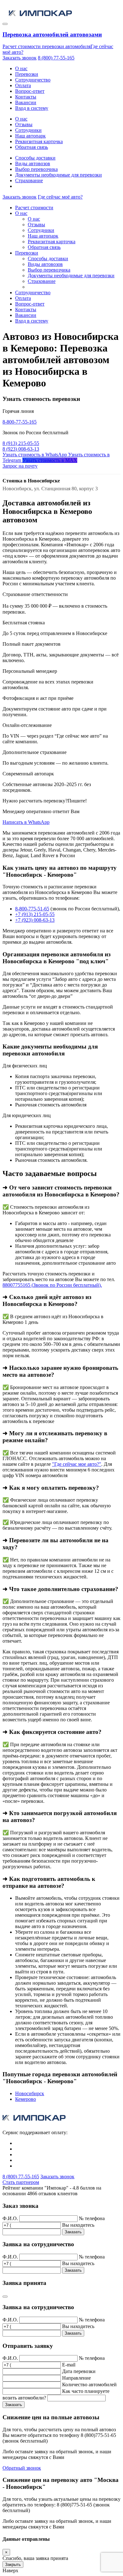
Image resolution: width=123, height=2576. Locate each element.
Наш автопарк (30, 136)
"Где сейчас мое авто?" (77, 1464)
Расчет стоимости (34, 208)
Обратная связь (32, 147)
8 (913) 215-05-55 (21, 443)
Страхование (29, 180)
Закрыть (13, 2565)
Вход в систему (32, 108)
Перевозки (27, 74)
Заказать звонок (20, 58)
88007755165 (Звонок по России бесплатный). (52, 1285)
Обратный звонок (22, 2468)
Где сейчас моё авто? (60, 197)
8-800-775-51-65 (32, 909)
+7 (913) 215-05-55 (35, 914)
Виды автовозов (33, 163)
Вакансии (26, 102)
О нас (21, 68)
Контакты (26, 97)
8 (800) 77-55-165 (56, 58)
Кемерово (26, 2099)
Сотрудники (28, 130)
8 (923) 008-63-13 (21, 449)
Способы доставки (35, 158)
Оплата (23, 85)
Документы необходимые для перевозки (59, 175)
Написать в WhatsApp (26, 822)
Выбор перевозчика (36, 169)
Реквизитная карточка (39, 141)
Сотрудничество (33, 80)
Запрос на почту (20, 466)
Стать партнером (21, 2182)
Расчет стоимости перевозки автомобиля (47, 46)
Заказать (73, 2232)
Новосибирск (30, 2093)
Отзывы (24, 124)
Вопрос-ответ (30, 91)
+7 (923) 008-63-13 (35, 920)
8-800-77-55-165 (20, 422)
